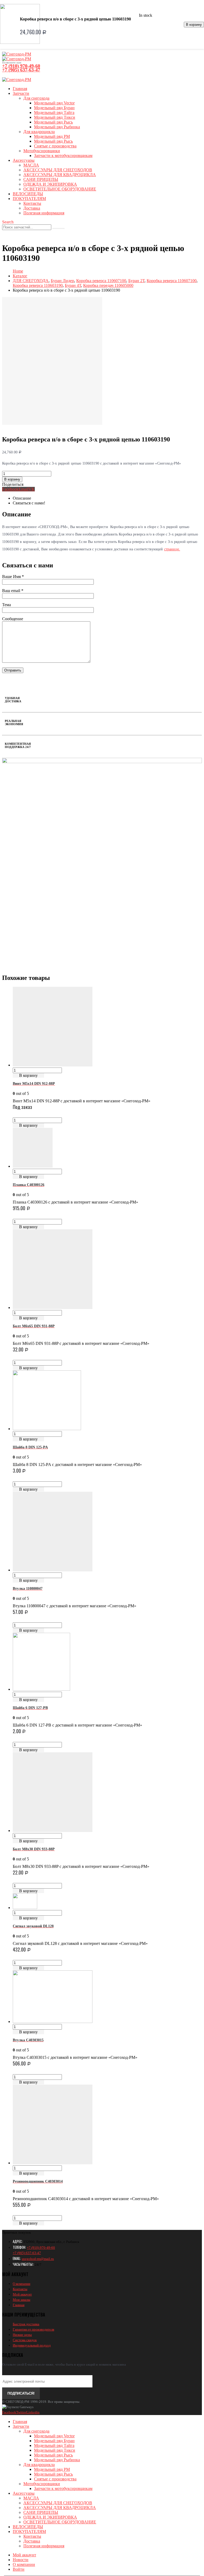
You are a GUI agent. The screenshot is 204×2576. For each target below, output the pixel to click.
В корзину (194, 25)
